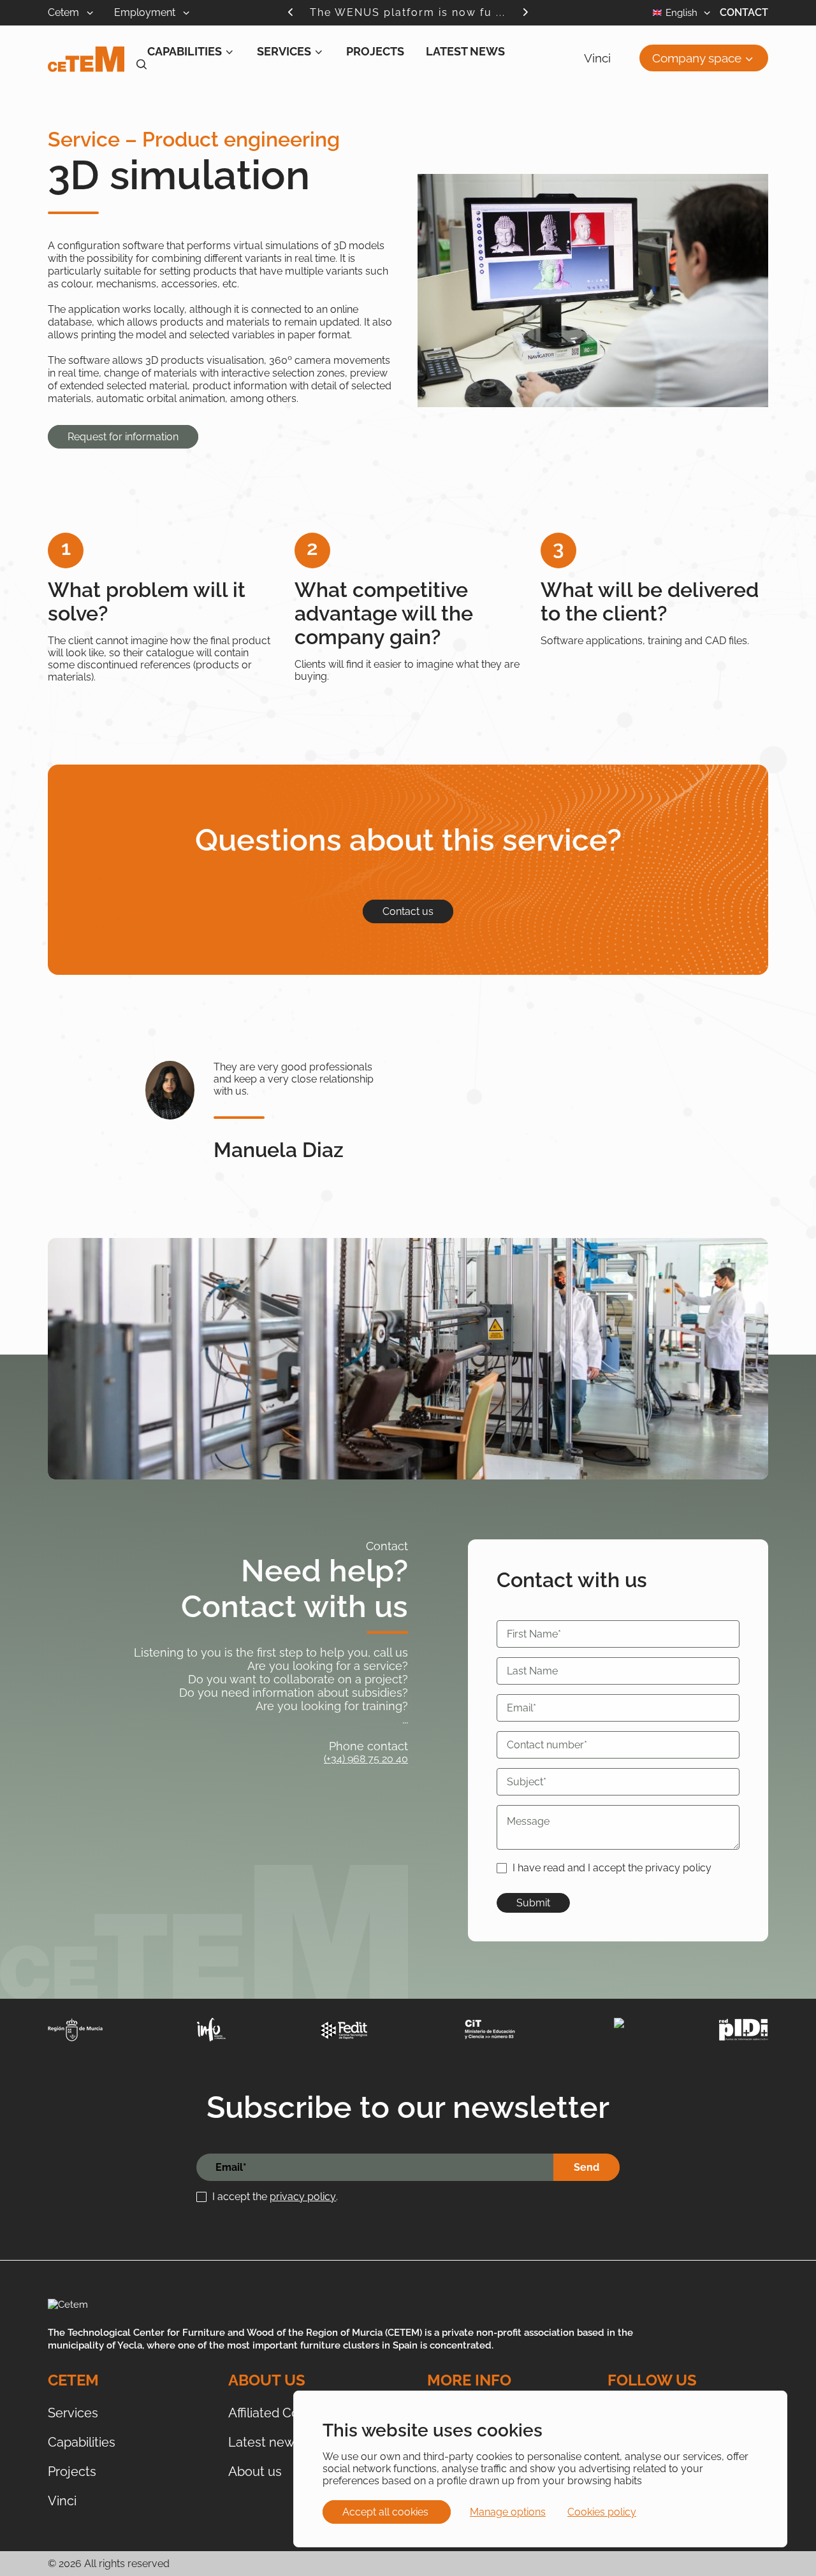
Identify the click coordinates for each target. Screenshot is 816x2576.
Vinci (597, 58)
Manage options (508, 2512)
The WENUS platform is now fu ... (408, 12)
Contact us (408, 911)
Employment (146, 12)
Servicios (95, 94)
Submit (533, 1903)
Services (284, 51)
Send (586, 2167)
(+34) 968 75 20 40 (366, 1759)
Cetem (65, 12)
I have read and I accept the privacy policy (612, 1868)
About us (255, 2472)
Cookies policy (602, 2512)
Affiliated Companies (289, 2413)
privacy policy (303, 2197)
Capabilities (185, 51)
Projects (375, 51)
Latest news (465, 51)
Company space (697, 58)
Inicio (59, 94)
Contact (744, 12)
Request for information (123, 437)
